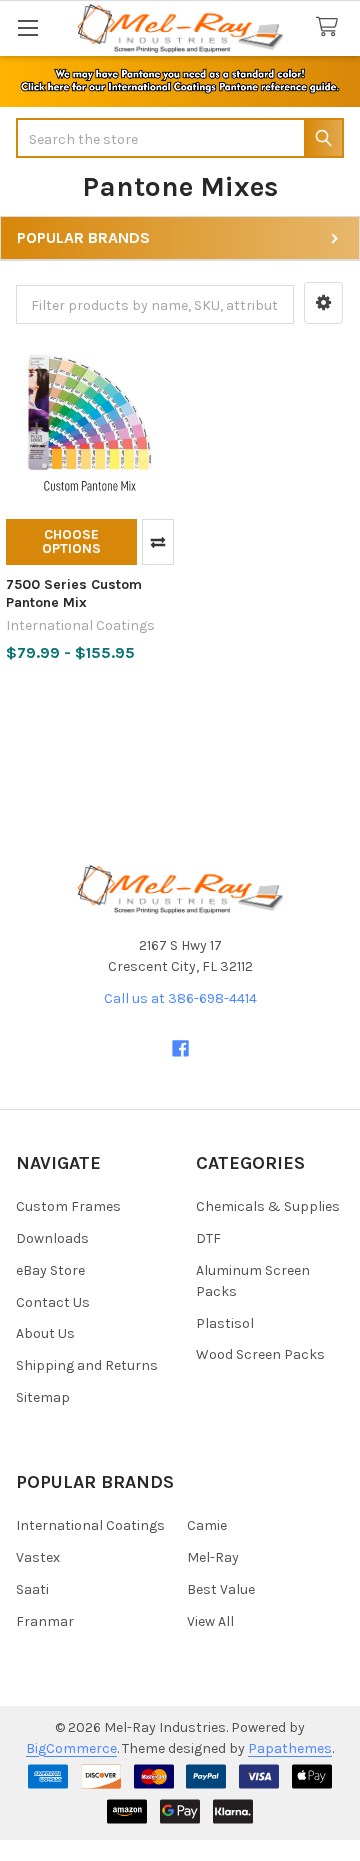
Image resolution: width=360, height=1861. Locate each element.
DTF (208, 1238)
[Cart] (331, 27)
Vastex (38, 1557)
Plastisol (225, 1323)
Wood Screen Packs (260, 1354)
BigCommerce (71, 1748)
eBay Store (50, 1270)
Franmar (45, 1621)
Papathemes (290, 1748)
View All (210, 1621)
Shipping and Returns (87, 1365)
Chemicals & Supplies (268, 1206)
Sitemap (43, 1397)
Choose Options (71, 541)
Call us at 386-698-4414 (180, 998)
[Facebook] (180, 1048)
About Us (45, 1333)
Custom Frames (68, 1206)
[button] (323, 303)
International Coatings (90, 1525)
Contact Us (53, 1302)
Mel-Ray (213, 1557)
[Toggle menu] (27, 27)
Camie (207, 1525)
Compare (158, 542)
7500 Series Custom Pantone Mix (74, 593)
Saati (32, 1589)
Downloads (52, 1238)
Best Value (221, 1589)
